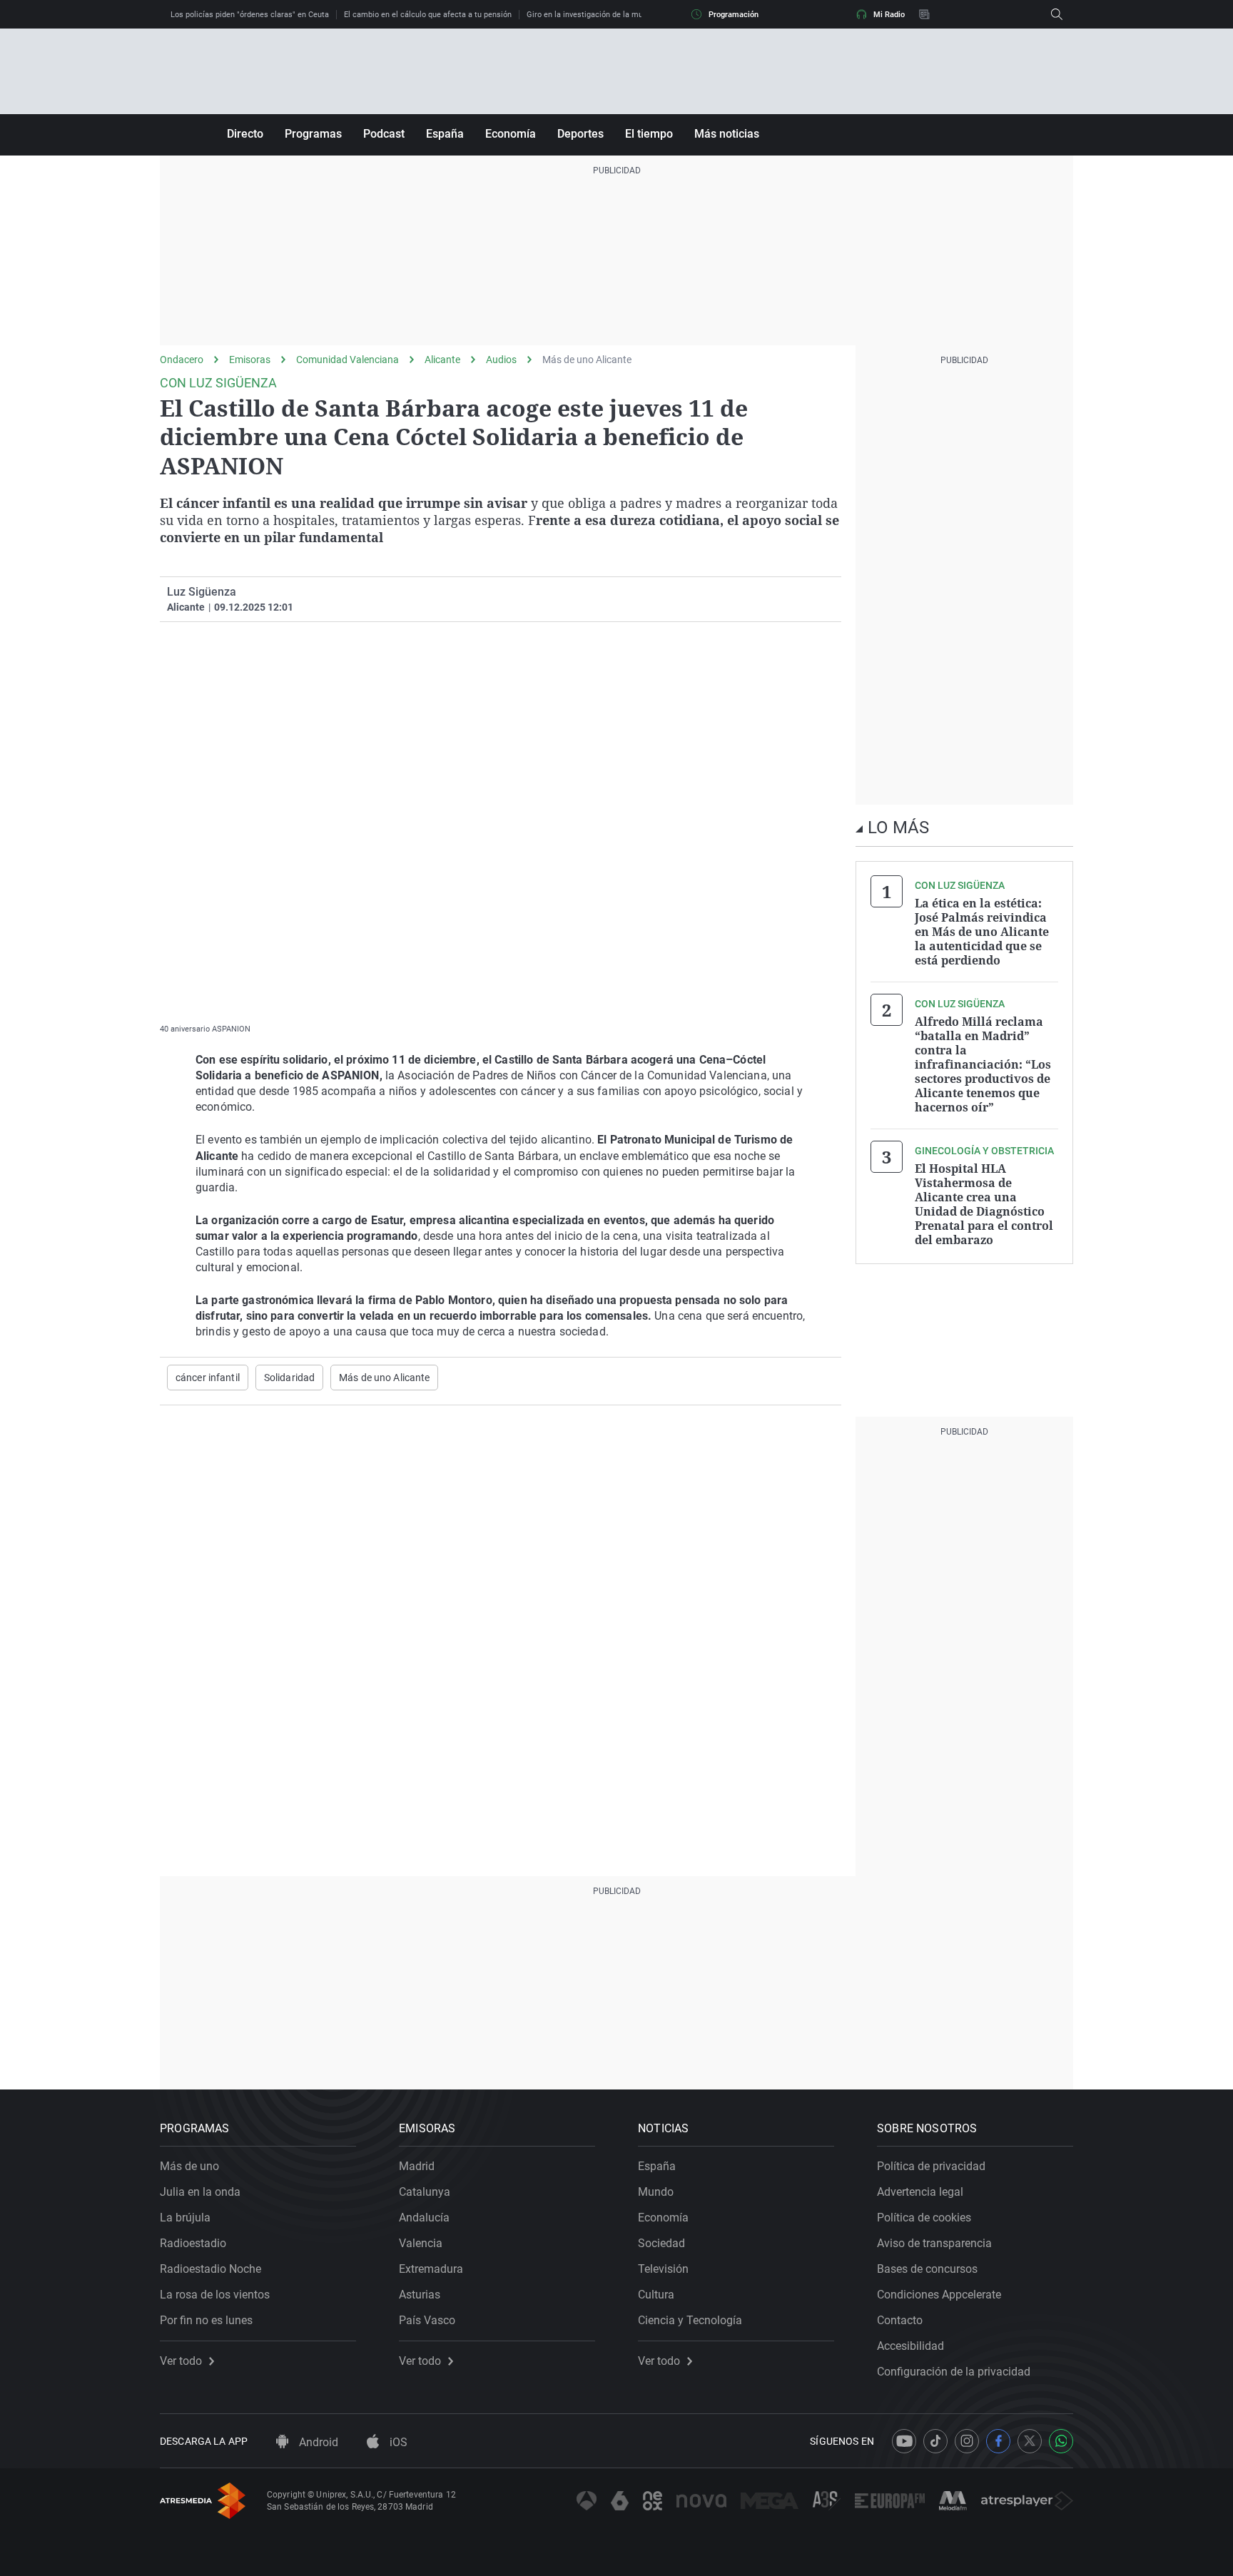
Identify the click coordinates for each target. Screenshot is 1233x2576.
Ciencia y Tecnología (690, 2320)
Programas (313, 134)
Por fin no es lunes (206, 2320)
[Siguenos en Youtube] (904, 2441)
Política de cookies (924, 2218)
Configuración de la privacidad (954, 2372)
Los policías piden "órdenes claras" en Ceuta (250, 15)
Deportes (580, 134)
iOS (397, 2442)
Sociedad (661, 2243)
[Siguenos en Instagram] (967, 2441)
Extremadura (431, 2269)
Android (317, 2442)
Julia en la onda (200, 2192)
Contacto (900, 2320)
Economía (511, 134)
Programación (734, 15)
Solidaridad (289, 1378)
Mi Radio (889, 15)
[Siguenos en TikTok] (935, 2441)
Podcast (384, 134)
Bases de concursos (927, 2269)
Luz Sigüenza (202, 592)
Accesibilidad (910, 2346)
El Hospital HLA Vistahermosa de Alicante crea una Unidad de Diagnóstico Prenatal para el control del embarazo (984, 1204)
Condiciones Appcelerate (939, 2295)
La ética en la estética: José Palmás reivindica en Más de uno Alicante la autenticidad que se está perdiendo (982, 932)
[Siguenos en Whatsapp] (1061, 2441)
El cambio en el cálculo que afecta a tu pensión (428, 15)
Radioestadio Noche (210, 2269)
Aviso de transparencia (934, 2243)
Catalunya (425, 2192)
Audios (501, 360)
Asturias (420, 2295)
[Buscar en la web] (1057, 14)
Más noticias (727, 134)
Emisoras (250, 360)
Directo (245, 134)
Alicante (442, 360)
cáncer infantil (208, 1378)
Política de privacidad (931, 2166)
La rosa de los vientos (215, 2295)
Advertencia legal (920, 2192)
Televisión (663, 2269)
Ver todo (181, 2361)
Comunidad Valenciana (347, 360)
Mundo (656, 2192)
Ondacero (182, 360)
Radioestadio (193, 2243)
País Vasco (427, 2320)
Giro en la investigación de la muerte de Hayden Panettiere (631, 15)
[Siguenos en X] (1030, 2441)
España (445, 134)
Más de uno (189, 2166)
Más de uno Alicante (587, 360)
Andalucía (424, 2218)
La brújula (185, 2218)
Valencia (421, 2243)
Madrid (417, 2166)
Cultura (656, 2295)
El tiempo (649, 134)
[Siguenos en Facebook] (998, 2441)
